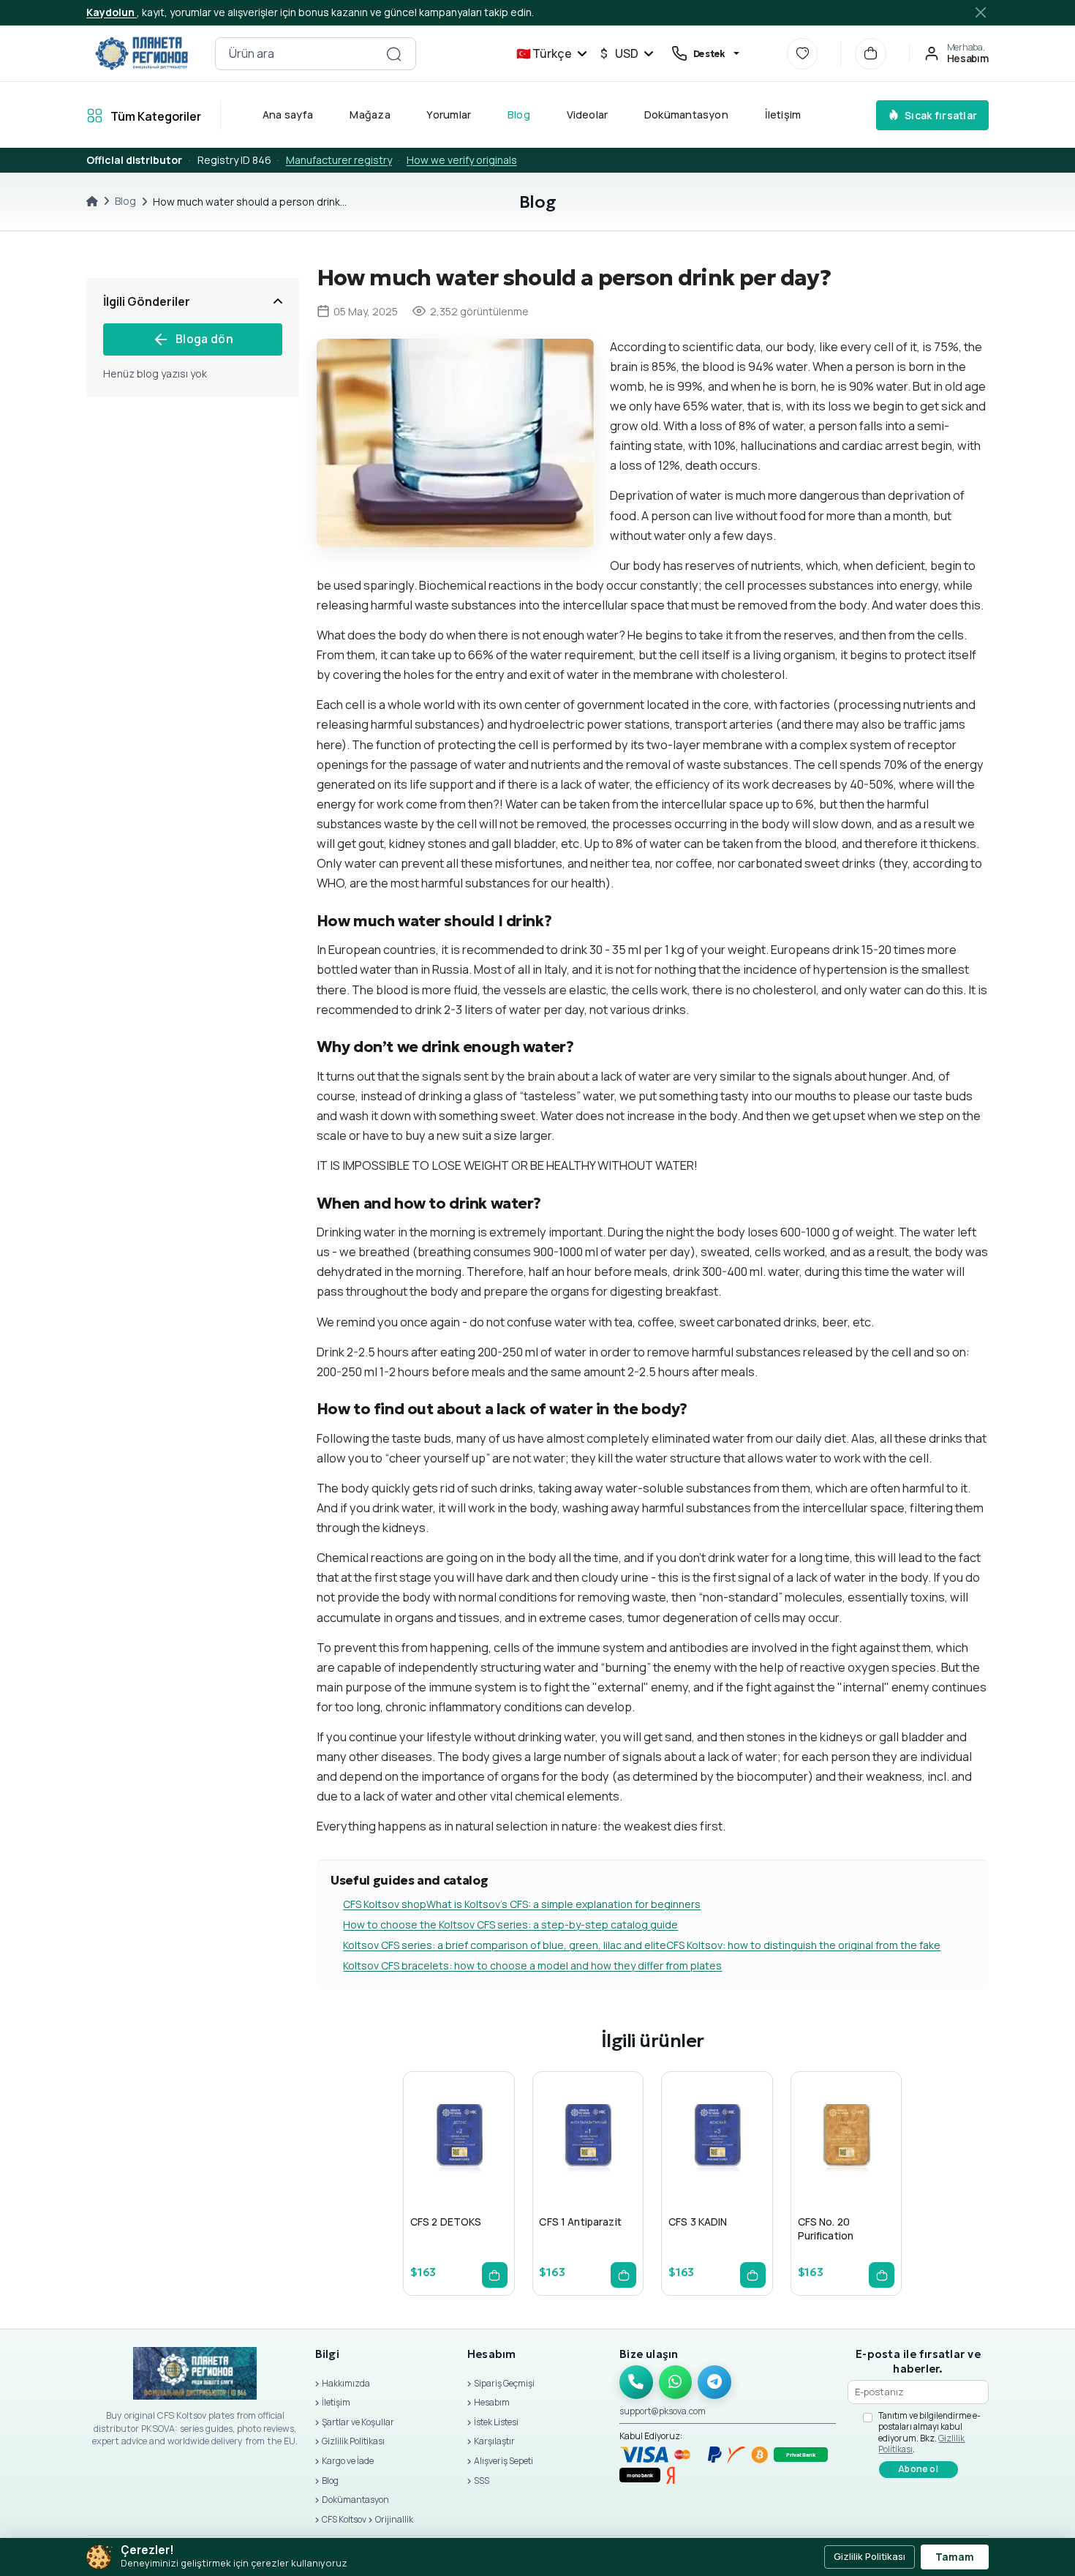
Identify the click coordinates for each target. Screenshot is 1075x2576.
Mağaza (370, 114)
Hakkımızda (346, 2383)
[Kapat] (981, 12)
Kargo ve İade (348, 2461)
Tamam (955, 2557)
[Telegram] (714, 2382)
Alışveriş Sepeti (503, 2461)
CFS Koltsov (344, 2519)
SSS (482, 2481)
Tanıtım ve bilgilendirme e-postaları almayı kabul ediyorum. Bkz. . (929, 2433)
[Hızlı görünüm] (420, 2168)
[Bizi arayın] (636, 2382)
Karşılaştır (494, 2441)
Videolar (588, 114)
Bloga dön (204, 339)
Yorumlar (449, 114)
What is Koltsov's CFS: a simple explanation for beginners (563, 1904)
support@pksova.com (663, 2411)
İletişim (783, 114)
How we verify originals (462, 160)
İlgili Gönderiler (147, 301)
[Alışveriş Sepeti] (871, 54)
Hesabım (492, 2402)
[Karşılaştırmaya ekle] (491, 2168)
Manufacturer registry (339, 160)
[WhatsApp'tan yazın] (676, 2382)
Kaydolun (112, 12)
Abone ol (918, 2469)
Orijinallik (394, 2519)
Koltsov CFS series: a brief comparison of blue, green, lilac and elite (505, 1945)
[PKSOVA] (141, 53)
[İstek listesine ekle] (456, 2168)
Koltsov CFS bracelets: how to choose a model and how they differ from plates (532, 1965)
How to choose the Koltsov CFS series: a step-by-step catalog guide (510, 1925)
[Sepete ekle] (495, 2275)
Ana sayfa (288, 114)
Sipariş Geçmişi (504, 2383)
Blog (519, 114)
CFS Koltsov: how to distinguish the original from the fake (803, 1945)
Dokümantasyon (686, 114)
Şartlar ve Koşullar (358, 2422)
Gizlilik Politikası (353, 2441)
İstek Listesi (496, 2422)
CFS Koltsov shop (385, 1904)
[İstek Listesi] (803, 54)
